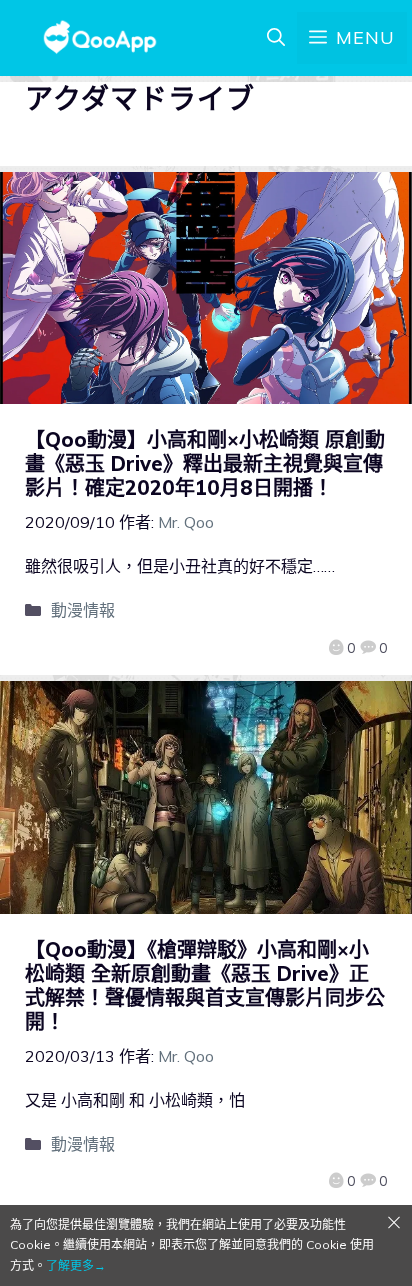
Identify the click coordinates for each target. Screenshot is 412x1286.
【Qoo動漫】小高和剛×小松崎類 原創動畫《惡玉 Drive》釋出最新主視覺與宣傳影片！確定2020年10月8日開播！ (205, 463)
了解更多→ (76, 1265)
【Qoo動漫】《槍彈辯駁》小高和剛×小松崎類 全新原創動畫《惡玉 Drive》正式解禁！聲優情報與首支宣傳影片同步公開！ (205, 985)
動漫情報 (83, 610)
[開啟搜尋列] (276, 38)
